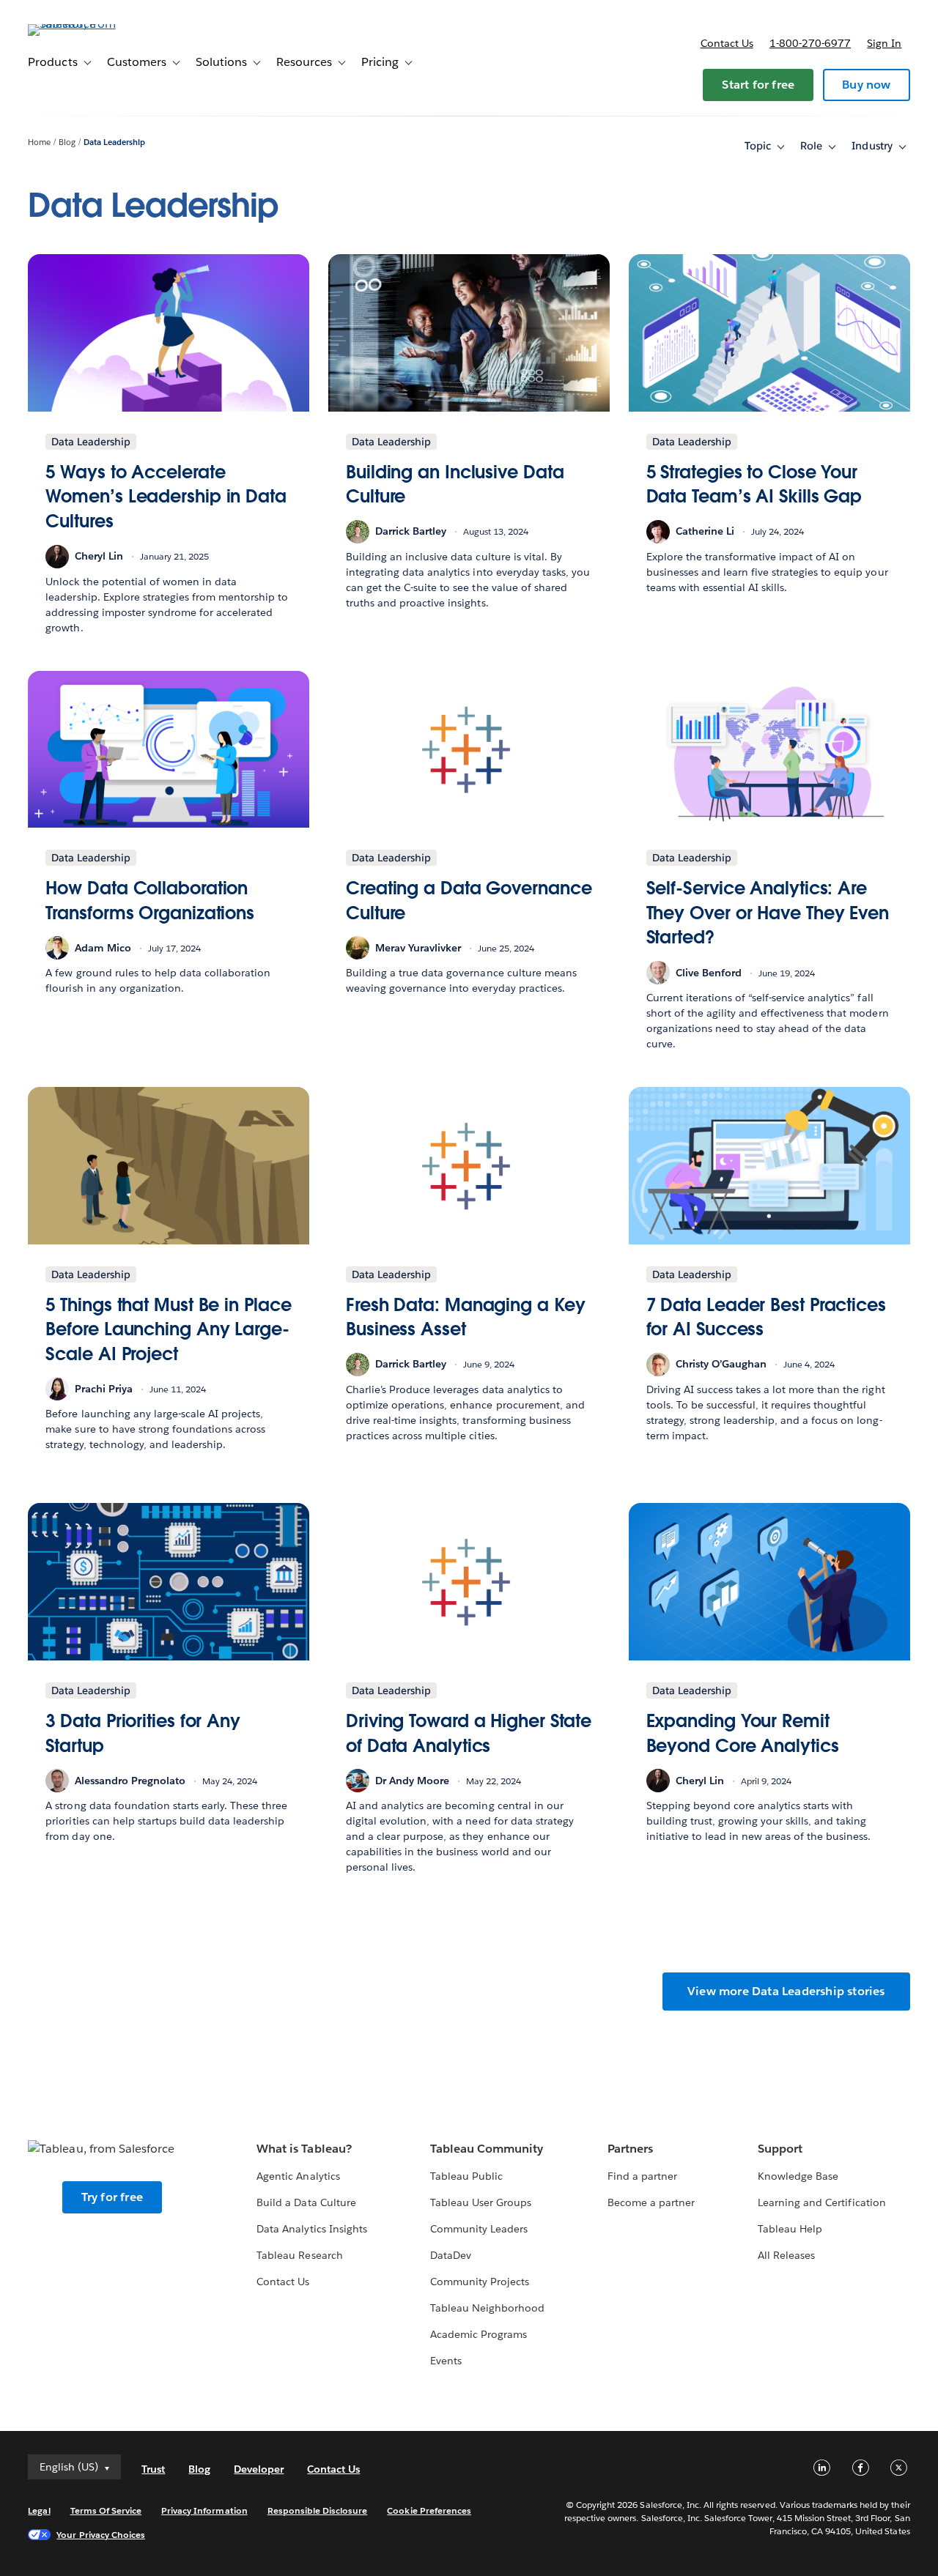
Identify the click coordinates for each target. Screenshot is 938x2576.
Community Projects (480, 2282)
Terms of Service (106, 2510)
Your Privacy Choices (101, 2535)
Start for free (758, 85)
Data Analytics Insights (311, 2229)
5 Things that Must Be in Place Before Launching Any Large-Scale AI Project (168, 1329)
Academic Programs (479, 2334)
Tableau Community (487, 2149)
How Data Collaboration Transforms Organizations (150, 901)
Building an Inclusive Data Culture (455, 485)
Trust (153, 2469)
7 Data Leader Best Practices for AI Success (766, 1317)
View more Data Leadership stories (786, 1991)
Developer (259, 2469)
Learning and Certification (822, 2202)
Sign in (884, 43)
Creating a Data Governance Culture (469, 901)
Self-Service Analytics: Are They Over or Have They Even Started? (768, 913)
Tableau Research (299, 2255)
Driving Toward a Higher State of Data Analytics (469, 1733)
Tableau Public (466, 2176)
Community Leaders (479, 2229)
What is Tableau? (304, 2149)
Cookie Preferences (429, 2510)
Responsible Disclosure (318, 2510)
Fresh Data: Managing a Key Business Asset (466, 1317)
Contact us (727, 43)
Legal (39, 2510)
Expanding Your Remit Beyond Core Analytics (743, 1733)
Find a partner (642, 2176)
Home (39, 142)
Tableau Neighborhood (487, 2308)
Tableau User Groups (481, 2202)
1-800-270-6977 (810, 43)
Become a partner (651, 2202)
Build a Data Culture (306, 2202)
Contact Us (283, 2282)
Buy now (866, 85)
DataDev (451, 2255)
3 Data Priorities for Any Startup (143, 1733)
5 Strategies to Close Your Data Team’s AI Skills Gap (754, 485)
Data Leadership (114, 142)
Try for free (112, 2197)
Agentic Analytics (298, 2176)
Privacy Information (204, 2510)
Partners (630, 2149)
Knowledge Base (798, 2176)
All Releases (786, 2255)
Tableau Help (790, 2229)
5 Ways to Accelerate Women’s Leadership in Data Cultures (166, 497)
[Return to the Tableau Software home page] (83, 24)
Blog (67, 142)
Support (780, 2149)
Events (446, 2361)
